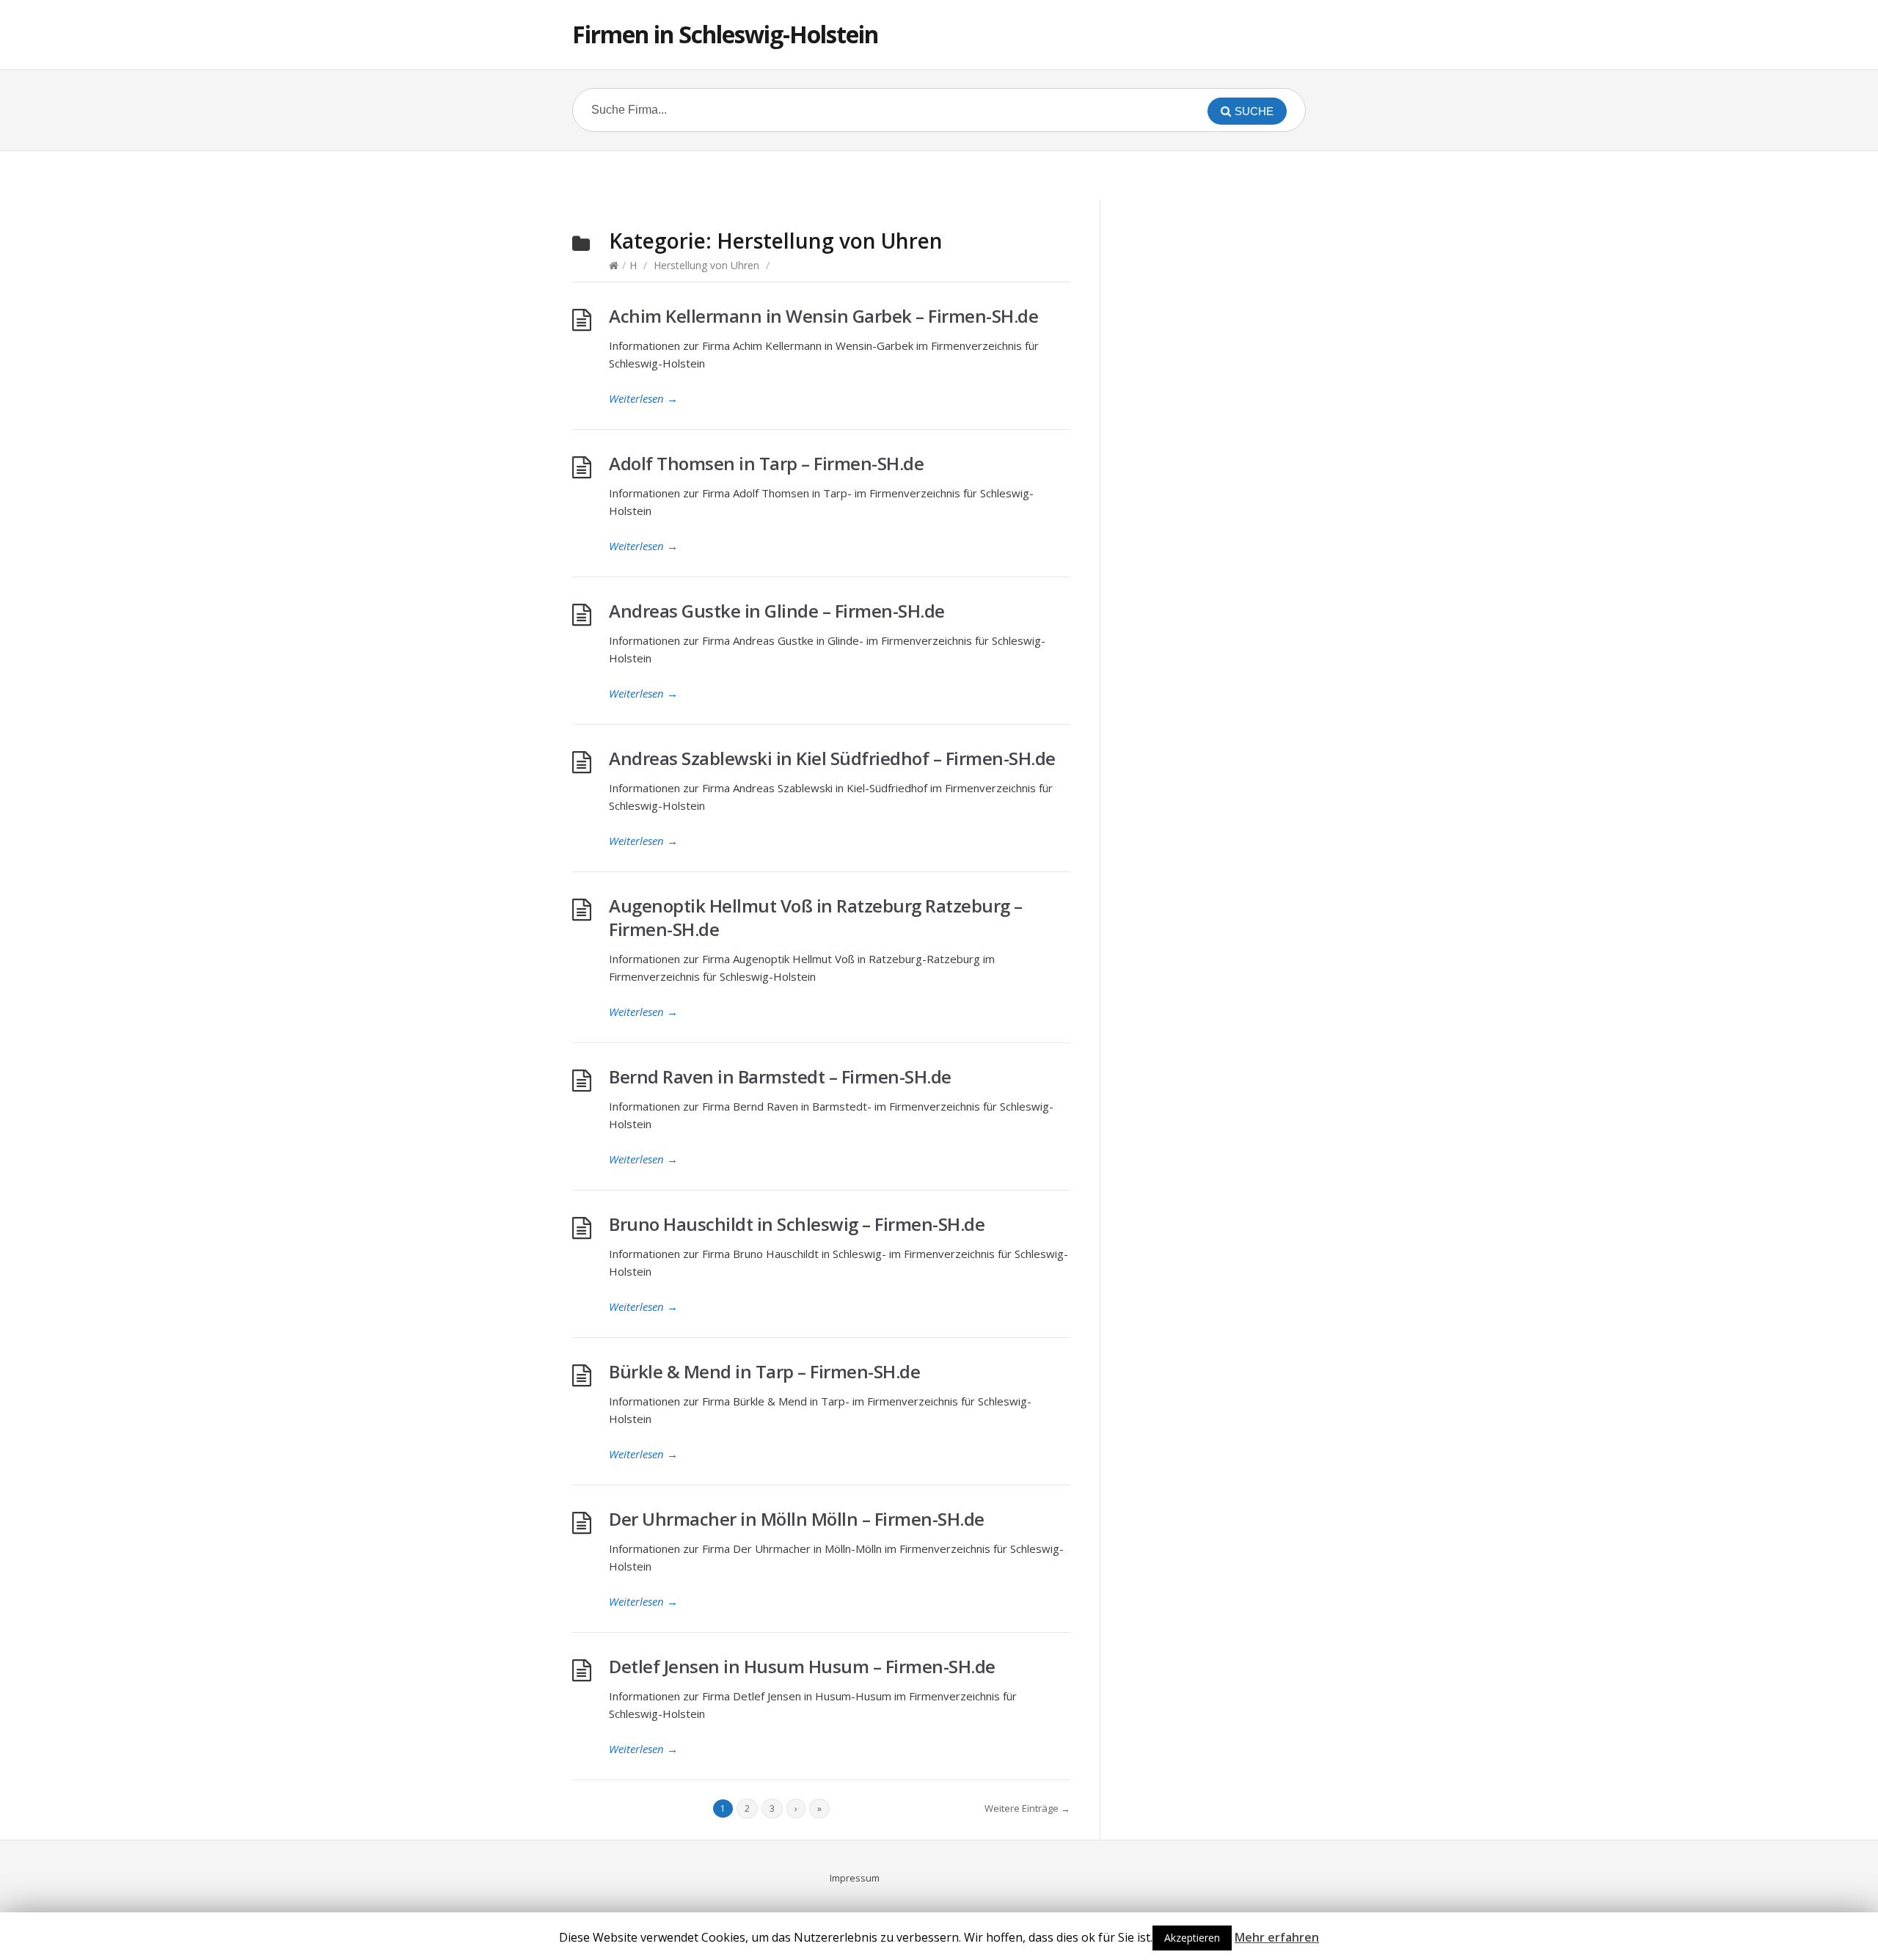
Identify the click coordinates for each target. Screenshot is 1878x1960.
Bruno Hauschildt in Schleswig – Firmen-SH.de (797, 1224)
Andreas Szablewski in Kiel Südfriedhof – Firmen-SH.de (832, 758)
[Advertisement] (939, 173)
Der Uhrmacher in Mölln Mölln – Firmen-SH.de (797, 1519)
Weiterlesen (643, 398)
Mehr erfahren (1277, 1937)
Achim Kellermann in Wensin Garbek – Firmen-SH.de (823, 316)
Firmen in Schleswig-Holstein (725, 34)
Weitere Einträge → (1027, 1808)
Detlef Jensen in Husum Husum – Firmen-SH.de (802, 1666)
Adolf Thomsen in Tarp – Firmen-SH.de (766, 463)
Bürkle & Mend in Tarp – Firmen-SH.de (764, 1371)
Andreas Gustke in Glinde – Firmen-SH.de (777, 611)
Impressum (855, 1878)
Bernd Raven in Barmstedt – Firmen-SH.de (780, 1076)
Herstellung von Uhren (706, 265)
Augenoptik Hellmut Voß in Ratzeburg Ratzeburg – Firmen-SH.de (816, 917)
